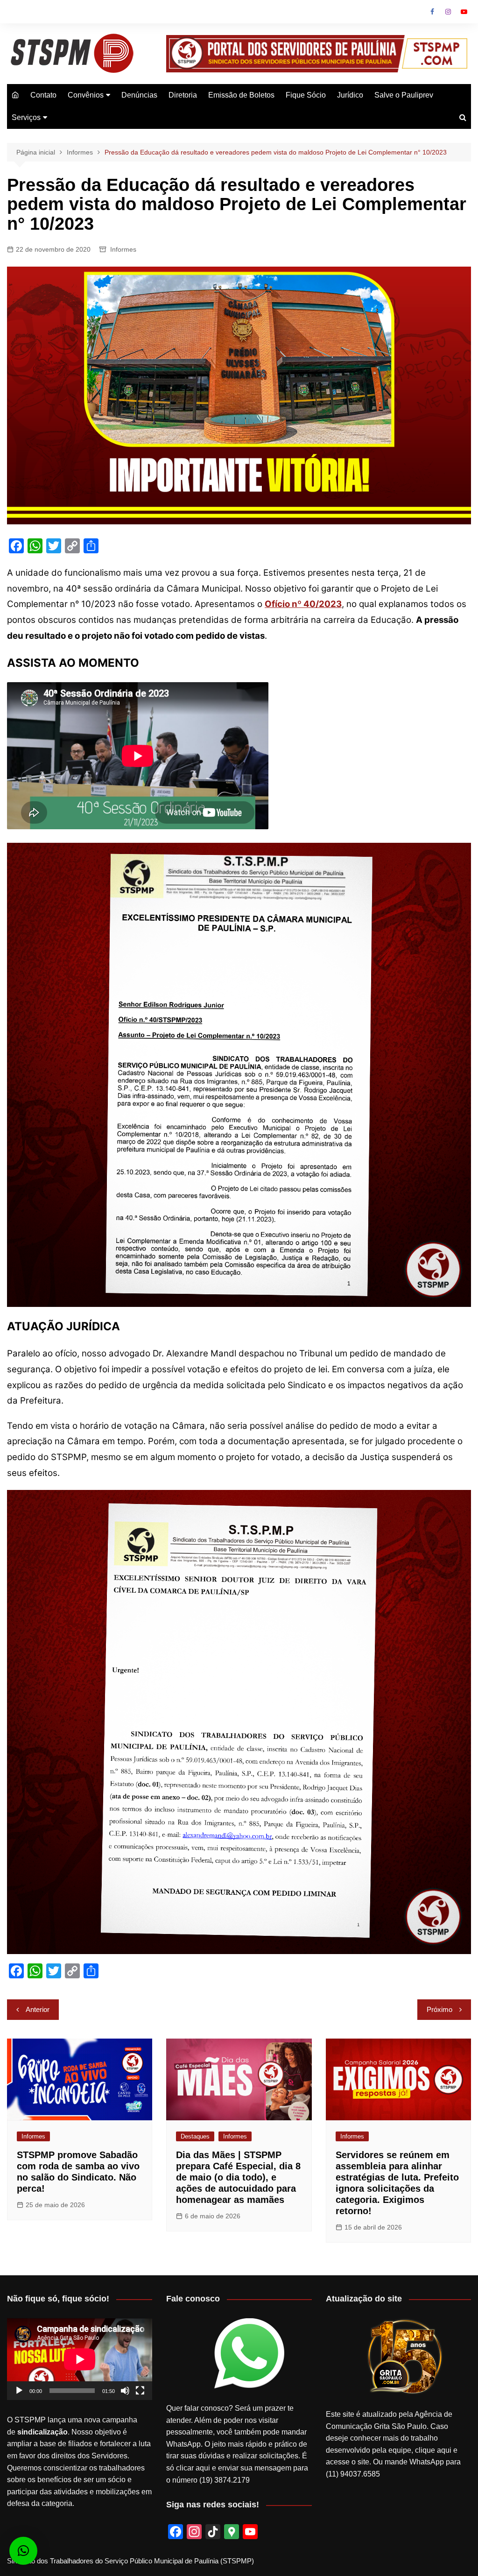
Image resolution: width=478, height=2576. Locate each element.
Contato (43, 95)
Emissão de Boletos (241, 95)
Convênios (86, 95)
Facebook (432, 12)
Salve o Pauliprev (404, 95)
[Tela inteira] (140, 2391)
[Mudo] (125, 2391)
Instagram (448, 12)
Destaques (195, 2136)
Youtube (464, 12)
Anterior (38, 2009)
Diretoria (183, 95)
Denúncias (139, 95)
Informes (123, 249)
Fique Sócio (306, 95)
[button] (23, 2551)
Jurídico (350, 95)
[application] (80, 2359)
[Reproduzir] (19, 2391)
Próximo (439, 2009)
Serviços (26, 117)
